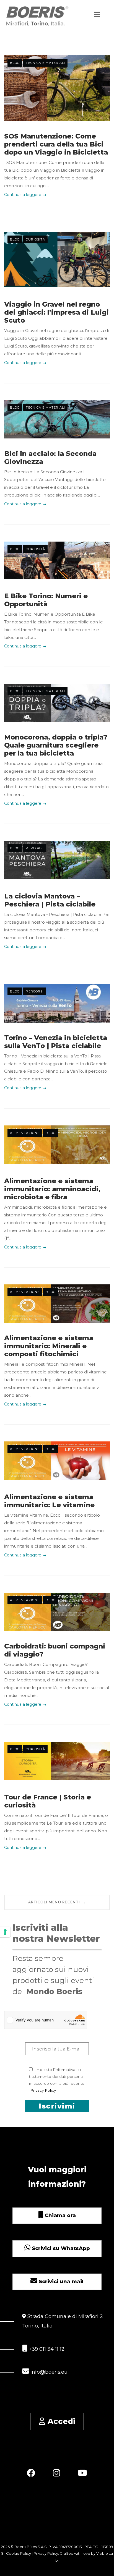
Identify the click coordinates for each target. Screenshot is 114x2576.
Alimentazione (25, 1133)
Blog (15, 63)
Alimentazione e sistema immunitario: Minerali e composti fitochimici (49, 1346)
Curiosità (35, 239)
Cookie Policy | (20, 2553)
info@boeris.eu (48, 2372)
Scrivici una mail (60, 2282)
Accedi (60, 2421)
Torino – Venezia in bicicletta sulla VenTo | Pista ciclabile (56, 1042)
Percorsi (35, 848)
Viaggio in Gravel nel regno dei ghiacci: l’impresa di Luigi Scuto (56, 312)
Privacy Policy (43, 2090)
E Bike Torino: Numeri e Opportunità (46, 600)
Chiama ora (60, 2216)
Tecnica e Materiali (45, 63)
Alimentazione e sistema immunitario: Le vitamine (49, 1501)
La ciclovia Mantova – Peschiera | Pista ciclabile (50, 900)
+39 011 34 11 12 (46, 2349)
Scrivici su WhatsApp (60, 2248)
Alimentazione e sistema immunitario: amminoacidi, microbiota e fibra (52, 1189)
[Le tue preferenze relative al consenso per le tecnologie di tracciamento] (5, 1932)
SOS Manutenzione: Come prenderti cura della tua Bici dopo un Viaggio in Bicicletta (56, 144)
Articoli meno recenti (57, 1902)
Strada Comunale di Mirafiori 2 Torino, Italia (63, 2321)
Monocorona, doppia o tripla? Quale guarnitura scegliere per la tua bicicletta (56, 745)
